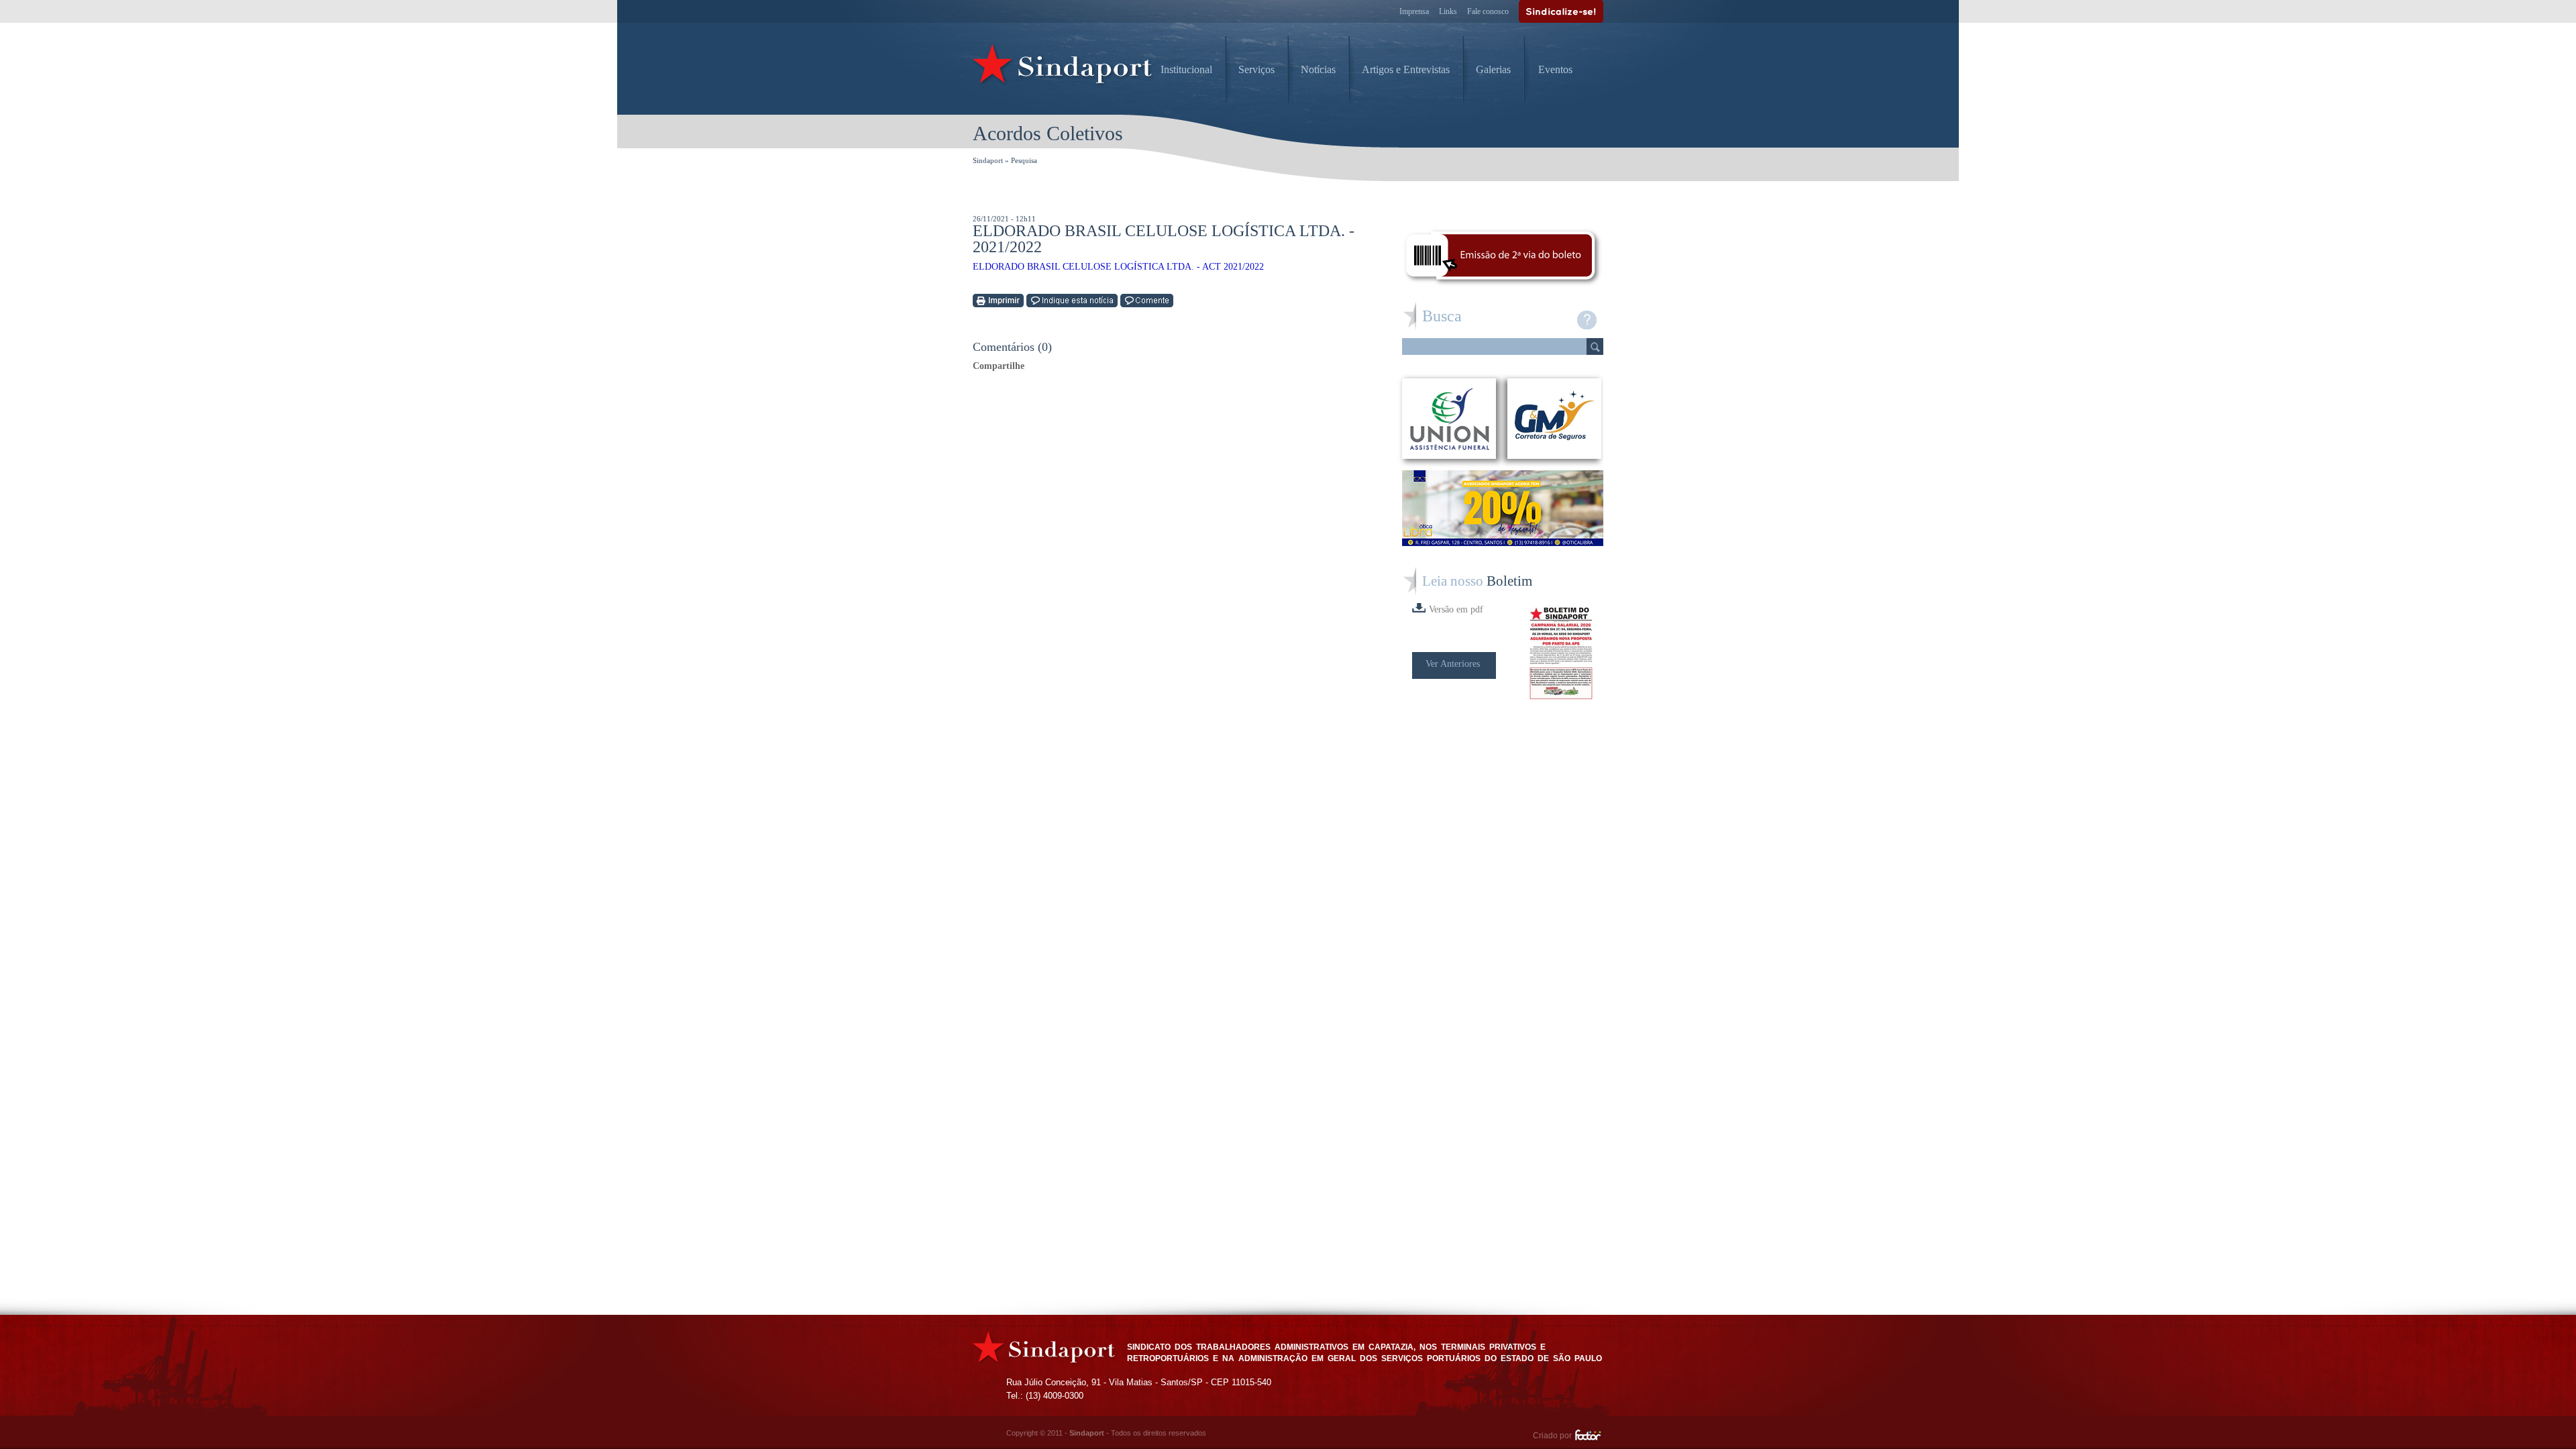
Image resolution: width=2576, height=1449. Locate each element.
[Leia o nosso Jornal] (1563, 653)
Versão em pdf (1456, 609)
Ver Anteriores (1453, 664)
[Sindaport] (1063, 67)
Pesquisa (1024, 160)
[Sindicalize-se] (1561, 11)
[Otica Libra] (1503, 542)
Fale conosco (1488, 11)
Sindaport (988, 160)
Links (1448, 11)
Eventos (1555, 69)
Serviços (1256, 69)
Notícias (1318, 69)
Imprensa (1414, 11)
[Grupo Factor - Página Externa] (1589, 1437)
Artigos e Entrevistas (1406, 69)
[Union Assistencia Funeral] (1449, 419)
